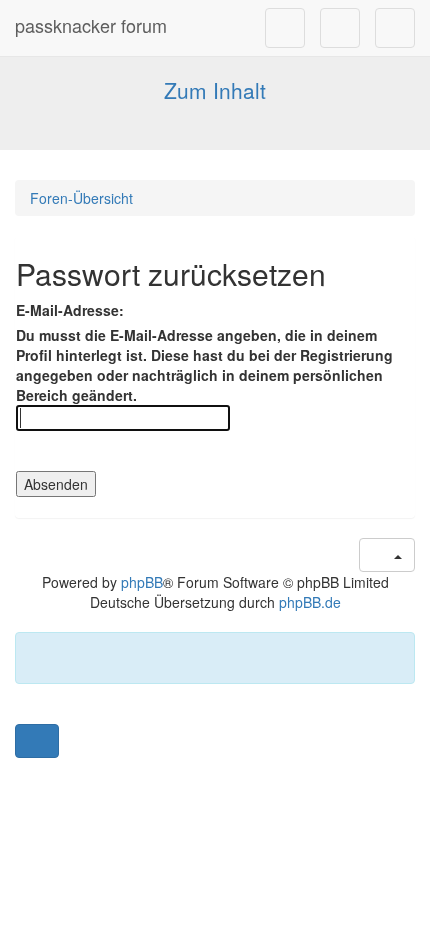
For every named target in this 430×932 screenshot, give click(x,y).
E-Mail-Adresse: (70, 310)
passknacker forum (91, 25)
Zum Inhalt (215, 90)
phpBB (142, 582)
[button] (37, 741)
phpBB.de (310, 602)
